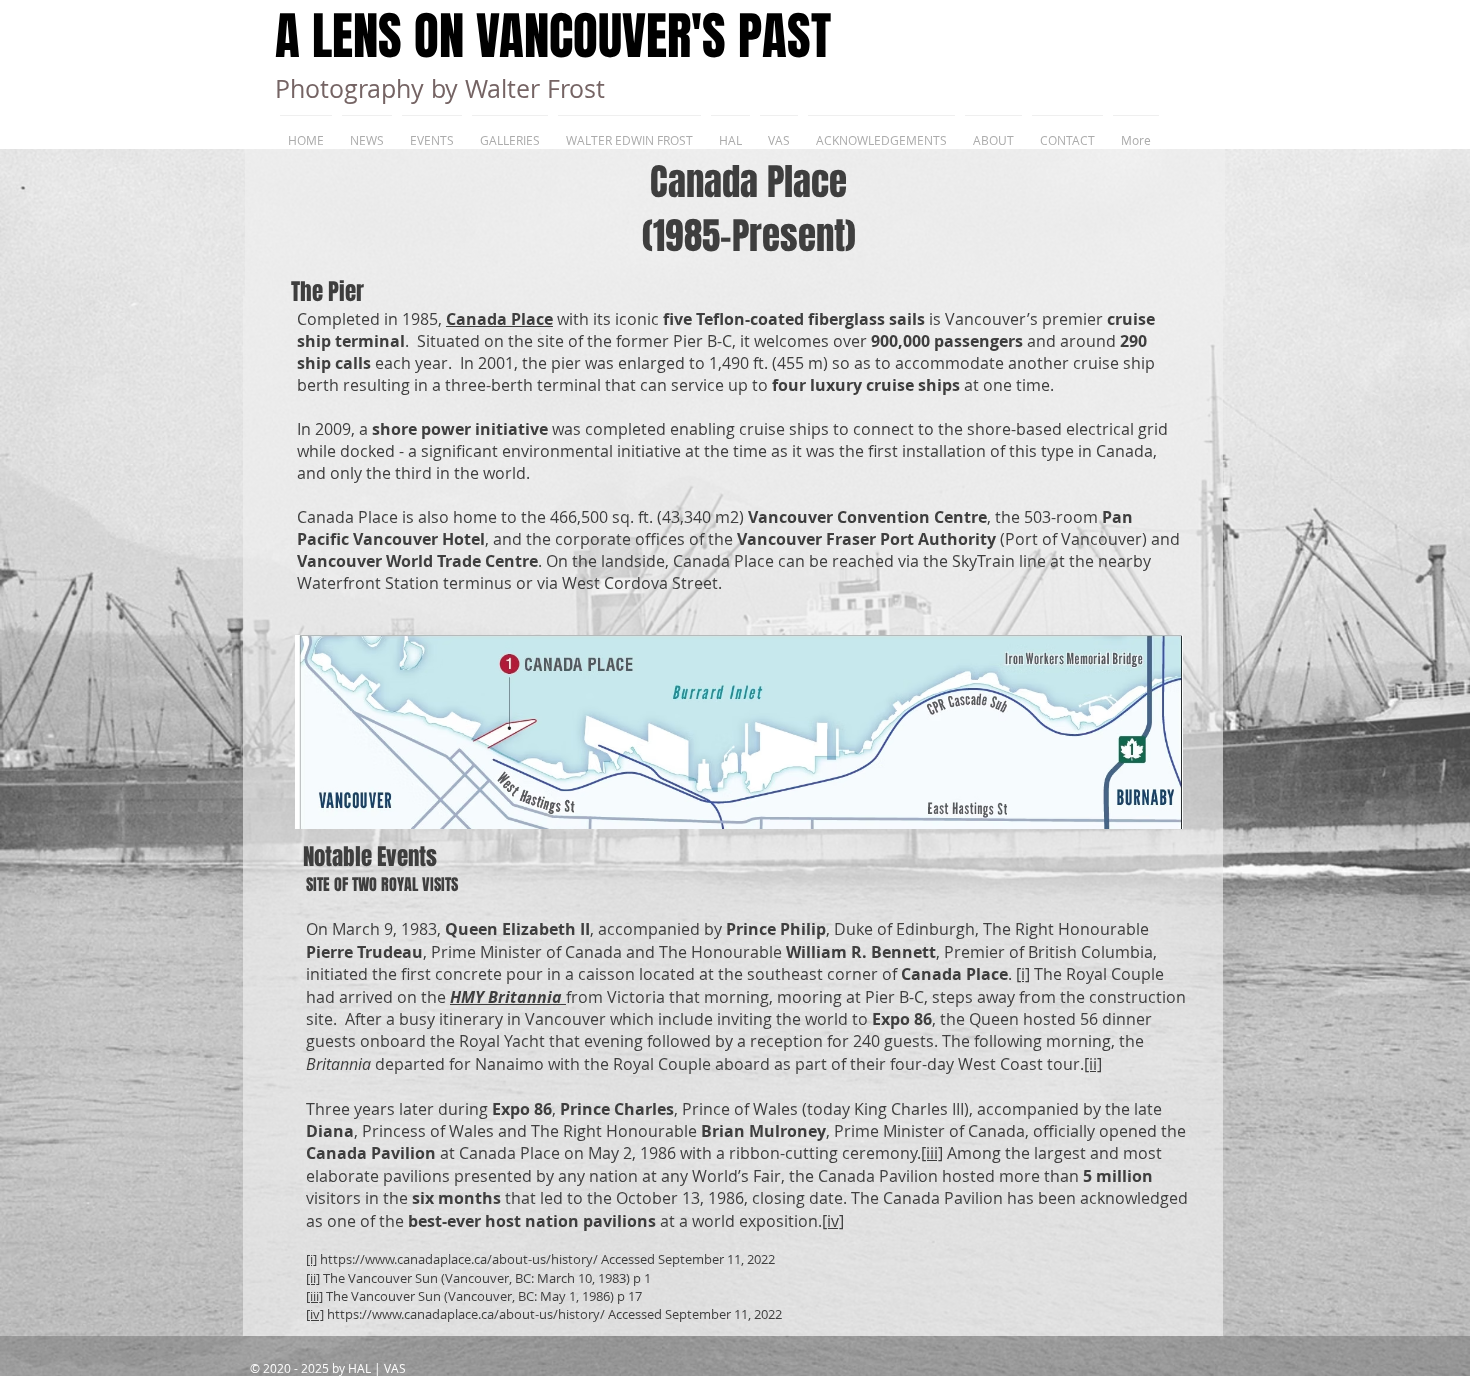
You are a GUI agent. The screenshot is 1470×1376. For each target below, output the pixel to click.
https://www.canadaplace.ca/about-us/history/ (459, 1259)
